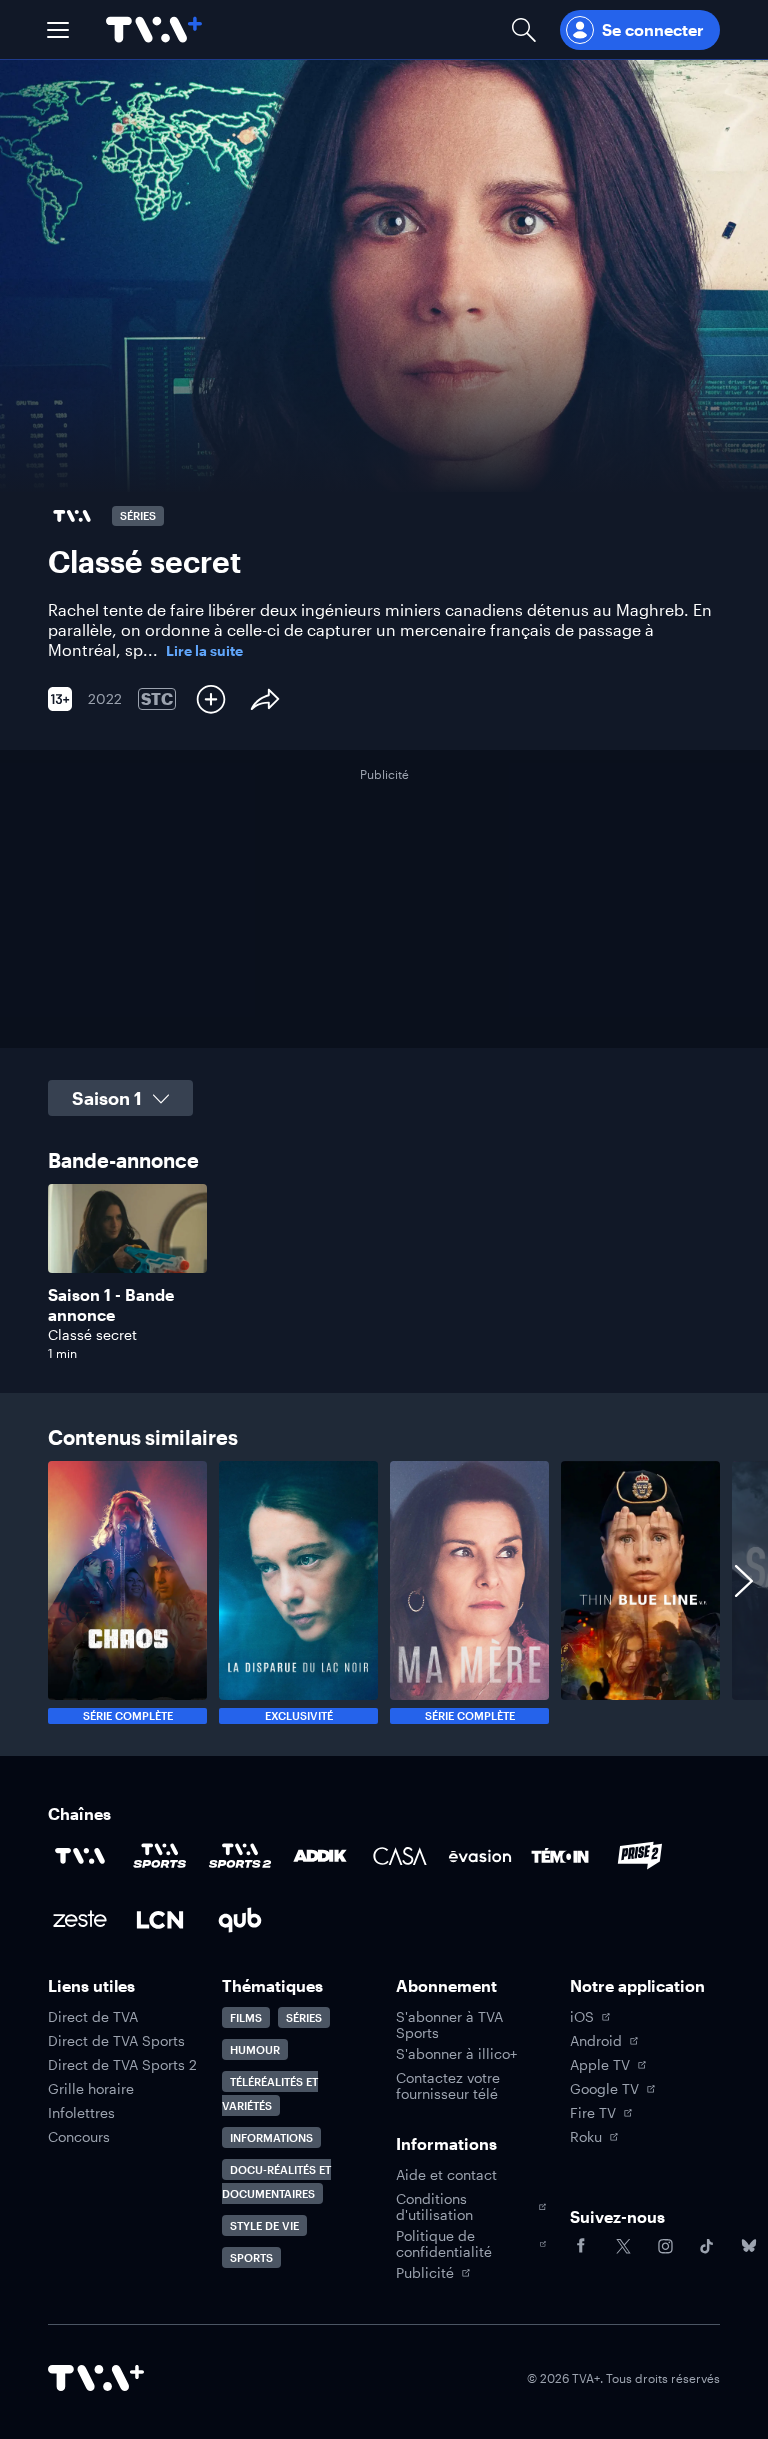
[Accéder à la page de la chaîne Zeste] (80, 1920)
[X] (623, 2246)
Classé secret (92, 1334)
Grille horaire (91, 2089)
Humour (255, 2049)
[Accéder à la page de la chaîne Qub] (240, 1920)
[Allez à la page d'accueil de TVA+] (154, 29)
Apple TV (600, 2065)
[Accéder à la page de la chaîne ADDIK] (320, 1856)
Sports (251, 2257)
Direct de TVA (93, 2017)
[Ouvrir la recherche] (524, 29)
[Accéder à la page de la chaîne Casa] (400, 1856)
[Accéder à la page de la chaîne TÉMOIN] (560, 1856)
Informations (271, 2137)
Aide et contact (446, 2175)
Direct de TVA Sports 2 (122, 2065)
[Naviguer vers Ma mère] (469, 1592)
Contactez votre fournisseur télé (448, 2086)
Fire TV (593, 2113)
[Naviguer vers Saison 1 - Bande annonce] (127, 1272)
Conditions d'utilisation (434, 2207)
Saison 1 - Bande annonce (111, 1304)
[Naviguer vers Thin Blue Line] (640, 1592)
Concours (79, 2137)
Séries (304, 2017)
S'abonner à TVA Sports (449, 2025)
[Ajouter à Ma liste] (211, 699)
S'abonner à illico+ (456, 2054)
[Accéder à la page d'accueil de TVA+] (96, 2378)
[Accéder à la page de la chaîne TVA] (80, 1856)
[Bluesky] (749, 2246)
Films (246, 2017)
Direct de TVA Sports (116, 2041)
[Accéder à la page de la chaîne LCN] (160, 1920)
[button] (58, 30)
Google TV (604, 2089)
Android (596, 2041)
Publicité (425, 2273)
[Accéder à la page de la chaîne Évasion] (480, 1856)
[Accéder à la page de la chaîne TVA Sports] (160, 1856)
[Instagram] (665, 2246)
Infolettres (81, 2113)
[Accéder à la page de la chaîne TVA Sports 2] (240, 1856)
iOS (582, 2017)
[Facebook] (581, 2246)
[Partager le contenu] (265, 699)
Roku (586, 2137)
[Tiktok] (707, 2246)
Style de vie (264, 2225)
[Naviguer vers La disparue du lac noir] (298, 1592)
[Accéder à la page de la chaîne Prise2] (640, 1856)
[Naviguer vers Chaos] (127, 1592)
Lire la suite (204, 651)
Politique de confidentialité (444, 2244)
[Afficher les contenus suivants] (744, 1592)
